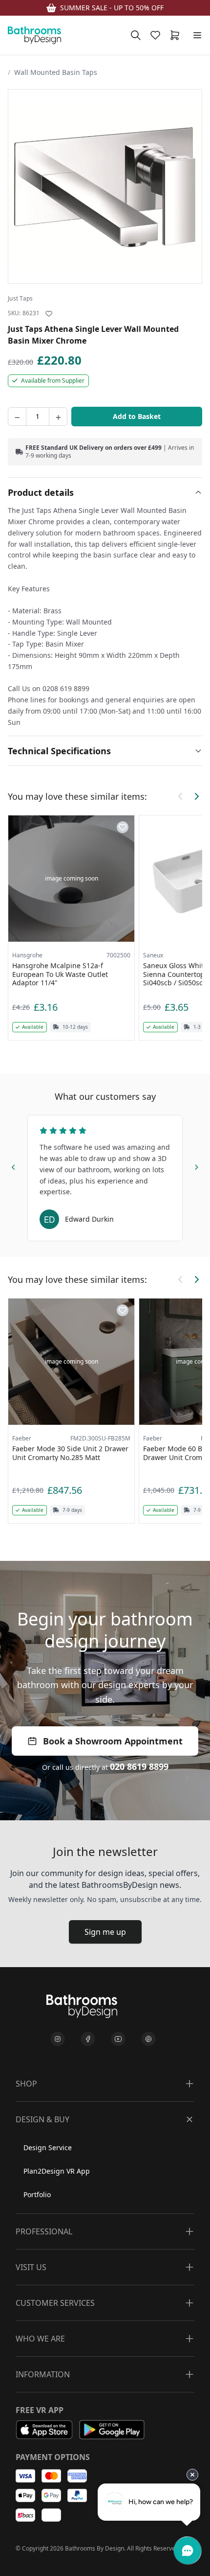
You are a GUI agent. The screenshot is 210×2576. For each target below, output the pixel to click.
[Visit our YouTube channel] (118, 2039)
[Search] (136, 35)
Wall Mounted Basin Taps (56, 72)
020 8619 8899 (139, 1766)
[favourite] (157, 35)
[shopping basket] (177, 35)
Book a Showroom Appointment (113, 1741)
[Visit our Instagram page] (58, 2039)
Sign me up (105, 1932)
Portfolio (37, 2194)
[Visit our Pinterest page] (148, 2039)
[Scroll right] (196, 796)
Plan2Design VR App (57, 2171)
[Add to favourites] (49, 314)
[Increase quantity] (58, 417)
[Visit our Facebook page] (88, 2039)
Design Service (48, 2147)
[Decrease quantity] (17, 417)
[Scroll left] (181, 796)
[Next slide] (196, 1165)
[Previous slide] (14, 1165)
